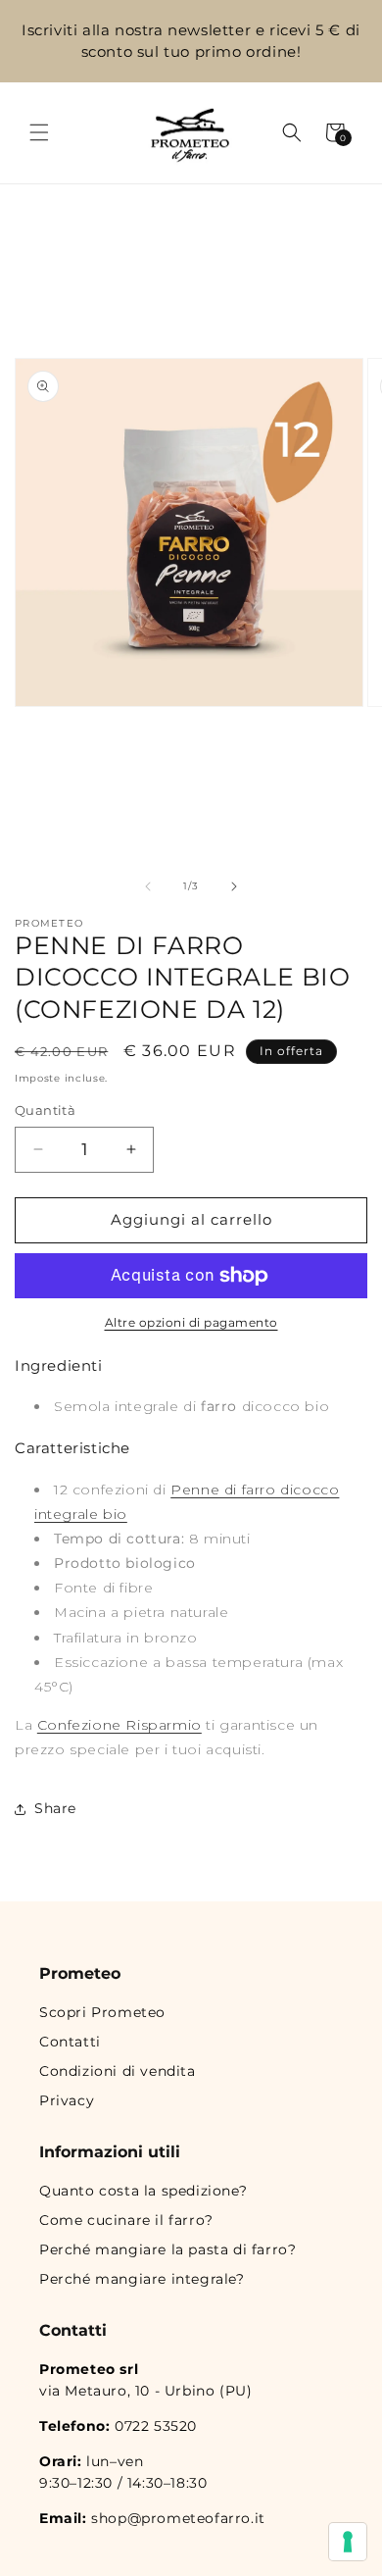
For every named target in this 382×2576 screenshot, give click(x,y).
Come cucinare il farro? (126, 2220)
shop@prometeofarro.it (178, 2518)
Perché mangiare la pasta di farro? (167, 2249)
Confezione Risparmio (119, 1725)
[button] (39, 132)
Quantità (45, 1110)
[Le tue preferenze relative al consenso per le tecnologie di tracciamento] (348, 2542)
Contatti (70, 2042)
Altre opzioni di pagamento (191, 1322)
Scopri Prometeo (102, 2012)
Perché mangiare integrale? (142, 2279)
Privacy (67, 2100)
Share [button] (55, 1808)
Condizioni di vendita (118, 2071)
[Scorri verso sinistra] (148, 886)
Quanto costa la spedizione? (143, 2191)
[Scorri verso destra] (234, 886)
